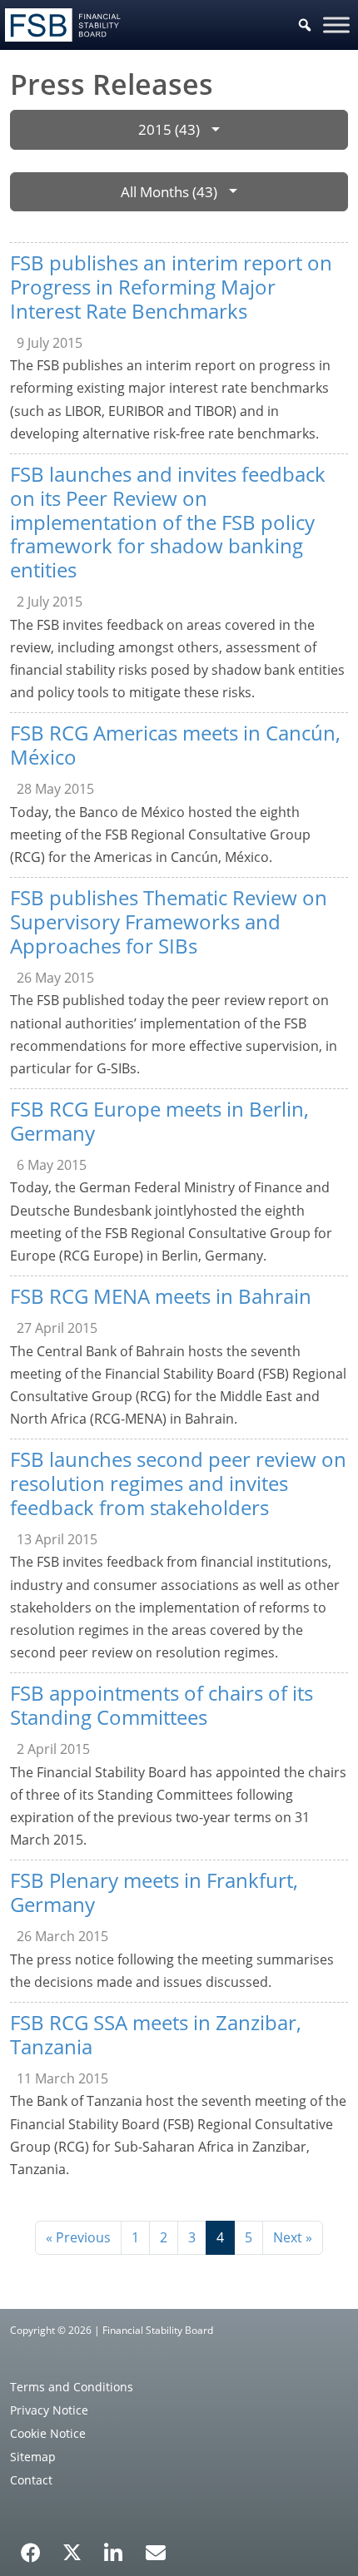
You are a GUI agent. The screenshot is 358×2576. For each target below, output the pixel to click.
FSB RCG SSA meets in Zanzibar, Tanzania (156, 2034)
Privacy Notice (49, 2410)
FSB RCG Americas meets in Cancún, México (175, 745)
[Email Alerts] (156, 2551)
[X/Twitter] (72, 2551)
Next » (293, 2237)
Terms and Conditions (72, 2387)
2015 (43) (169, 129)
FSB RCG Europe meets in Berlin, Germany (159, 1121)
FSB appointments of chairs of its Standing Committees (162, 1705)
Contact (31, 2480)
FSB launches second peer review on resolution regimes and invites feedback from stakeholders (178, 1483)
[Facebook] (31, 2547)
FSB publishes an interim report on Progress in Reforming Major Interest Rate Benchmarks (171, 287)
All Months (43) (169, 192)
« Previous (78, 2237)
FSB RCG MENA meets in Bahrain (161, 1296)
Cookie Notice (48, 2433)
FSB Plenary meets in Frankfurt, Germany (154, 1892)
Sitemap (33, 2457)
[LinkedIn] (114, 2547)
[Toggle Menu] (336, 25)
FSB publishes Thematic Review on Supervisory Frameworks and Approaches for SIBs (169, 921)
